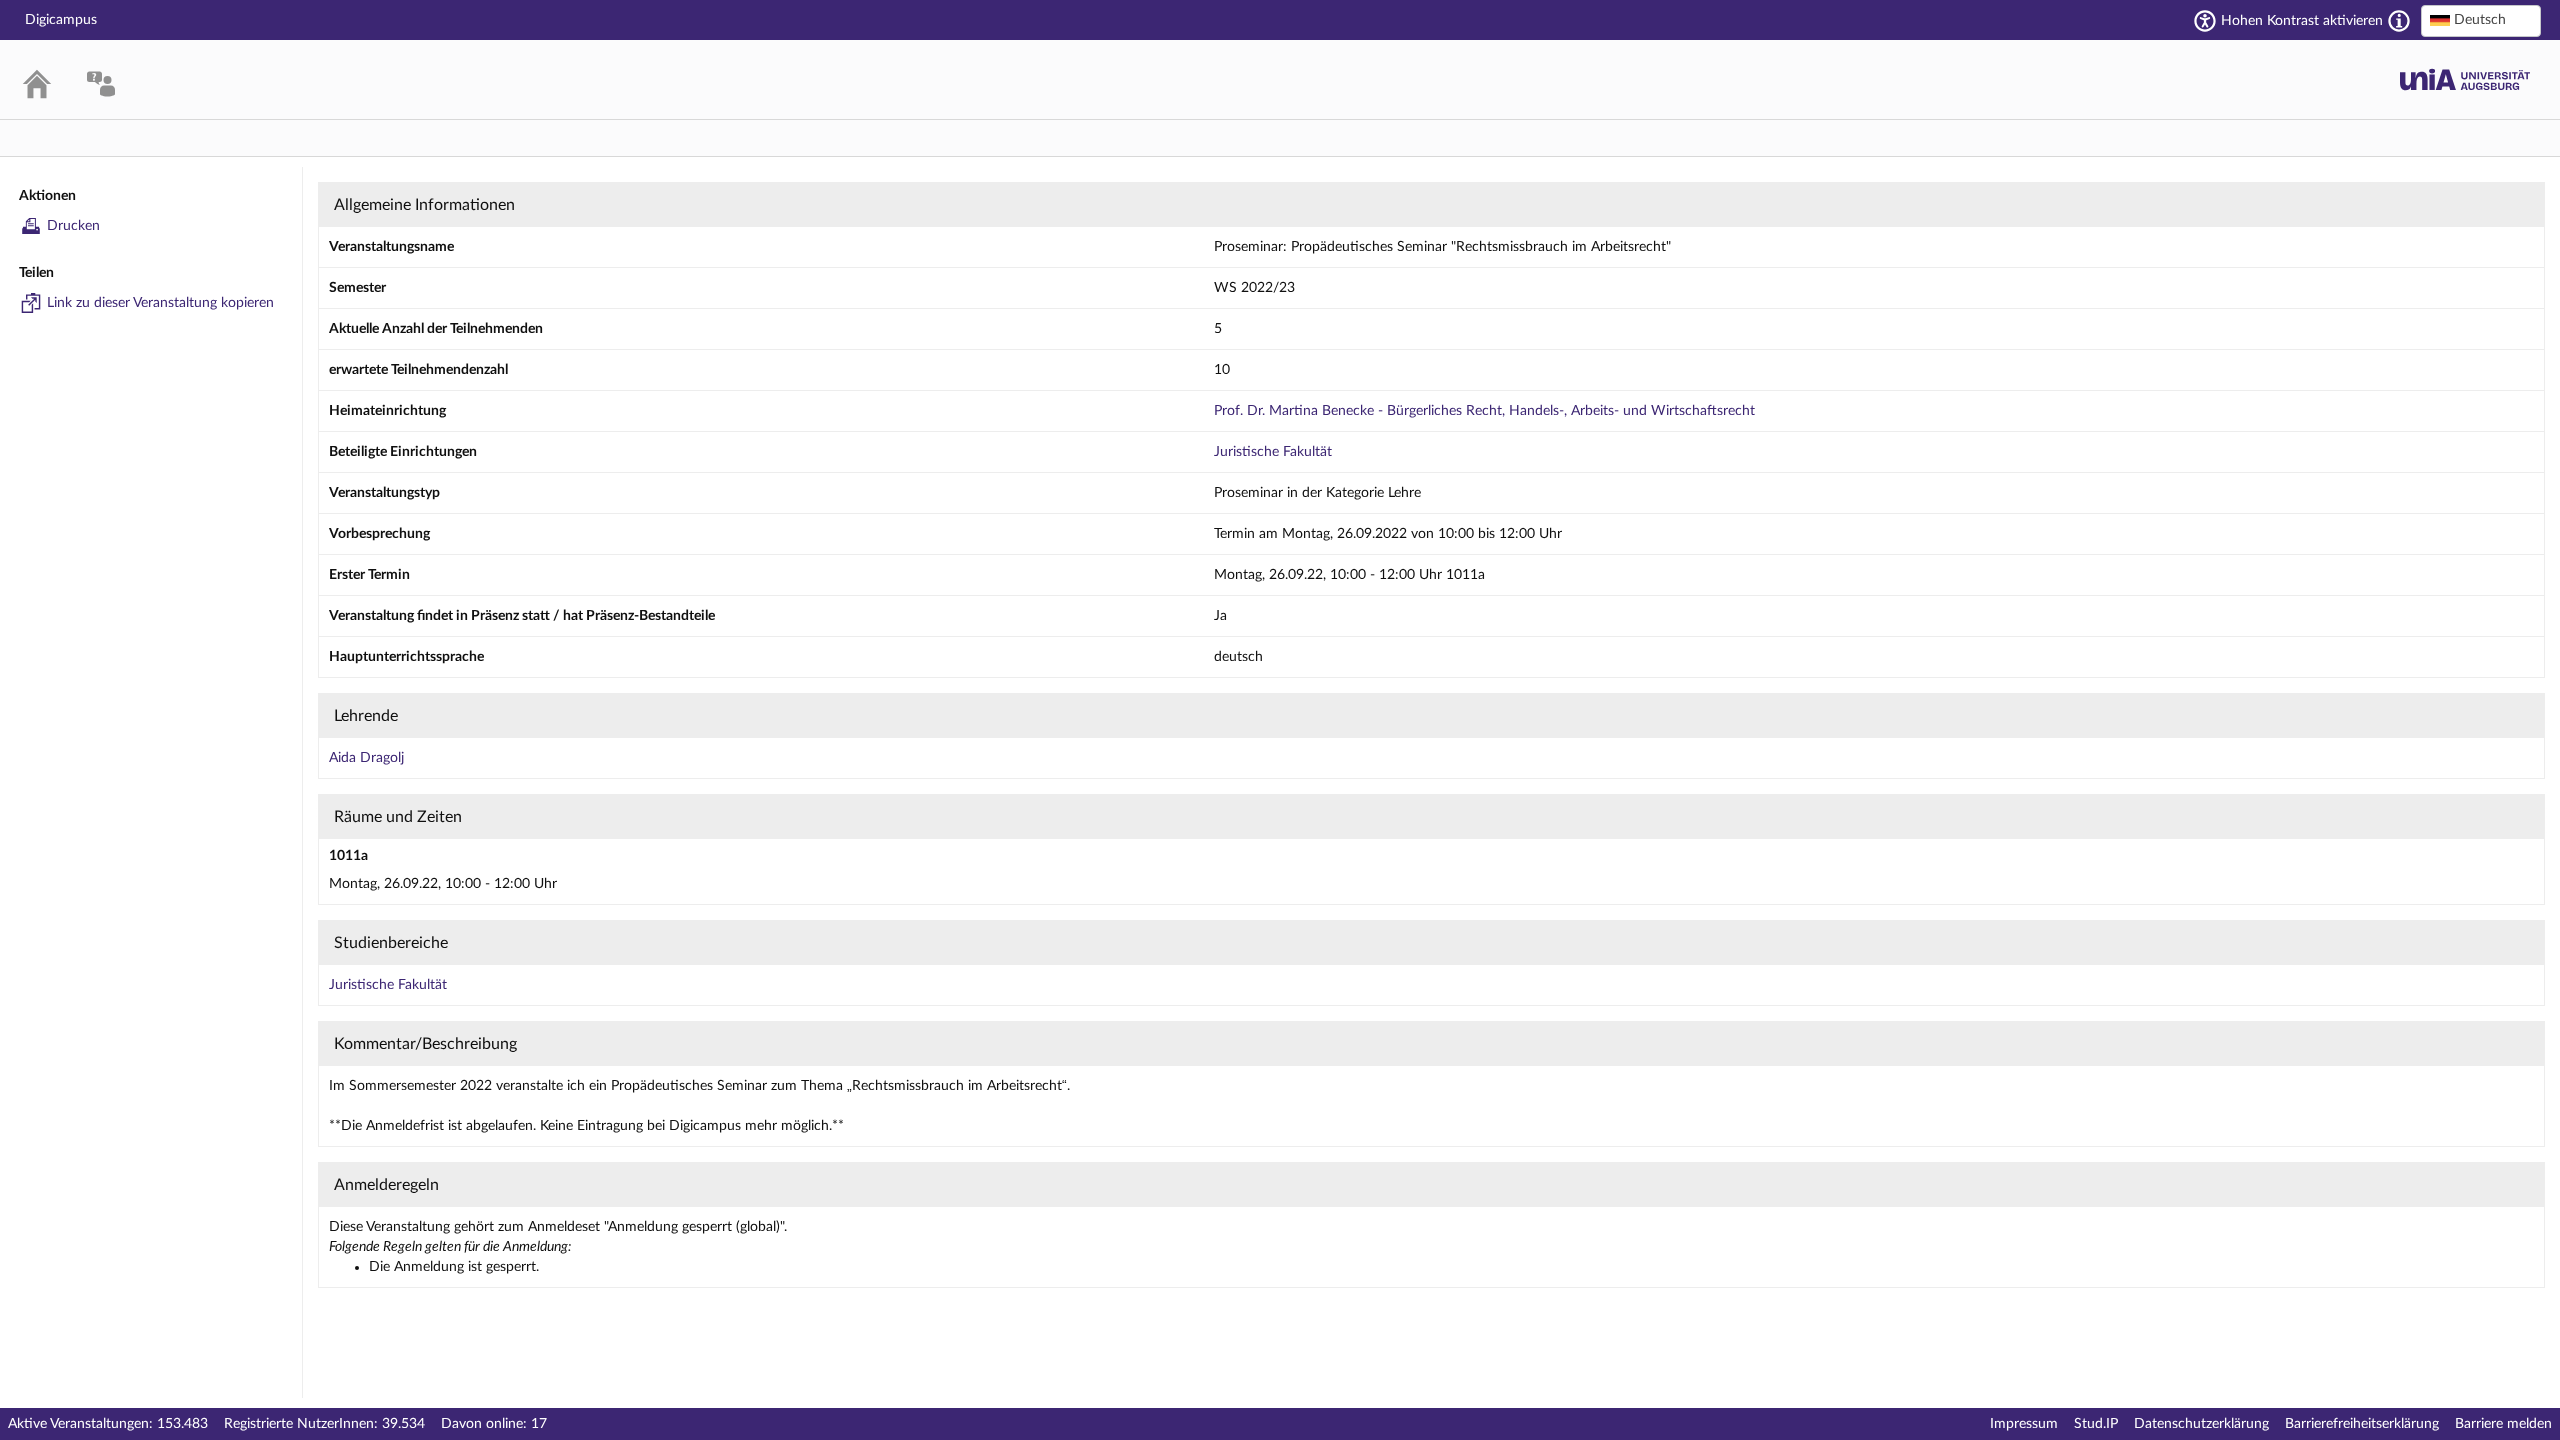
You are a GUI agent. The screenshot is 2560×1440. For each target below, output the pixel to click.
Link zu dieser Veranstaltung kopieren (160, 303)
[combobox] (2481, 21)
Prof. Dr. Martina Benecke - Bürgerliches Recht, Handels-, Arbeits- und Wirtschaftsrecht (1484, 411)
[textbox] (2481, 20)
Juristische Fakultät (1273, 452)
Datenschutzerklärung (2201, 1424)
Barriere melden (2503, 1424)
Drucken (73, 226)
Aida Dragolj (366, 758)
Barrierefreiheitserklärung (2362, 1424)
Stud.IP (2096, 1424)
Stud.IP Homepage (2465, 79)
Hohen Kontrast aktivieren (2302, 21)
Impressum (2024, 1424)
